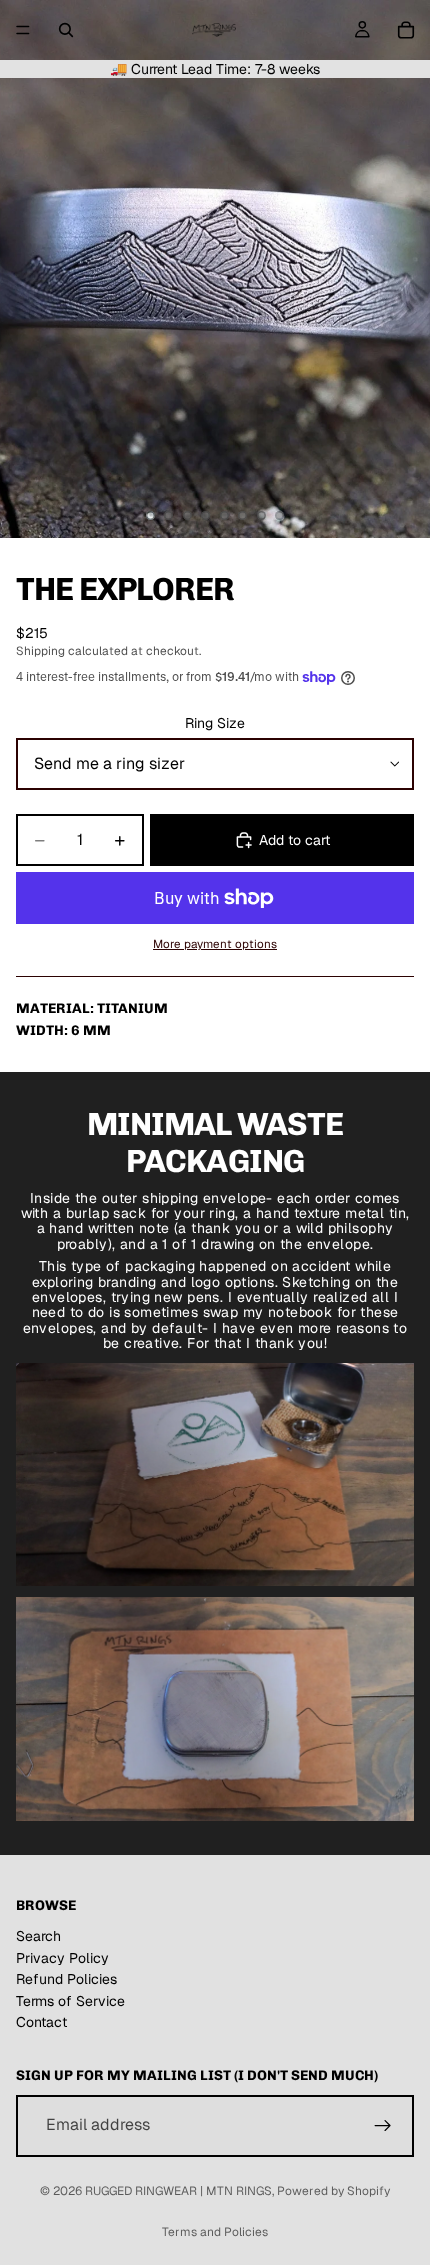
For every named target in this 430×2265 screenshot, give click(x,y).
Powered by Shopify (333, 2191)
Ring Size (215, 723)
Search (38, 1936)
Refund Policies (66, 1979)
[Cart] (406, 30)
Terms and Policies (215, 2232)
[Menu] (23, 30)
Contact (41, 2022)
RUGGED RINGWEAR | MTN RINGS (178, 2191)
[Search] (66, 30)
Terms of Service (70, 2001)
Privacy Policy (62, 1958)
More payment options (215, 943)
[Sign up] (383, 2126)
